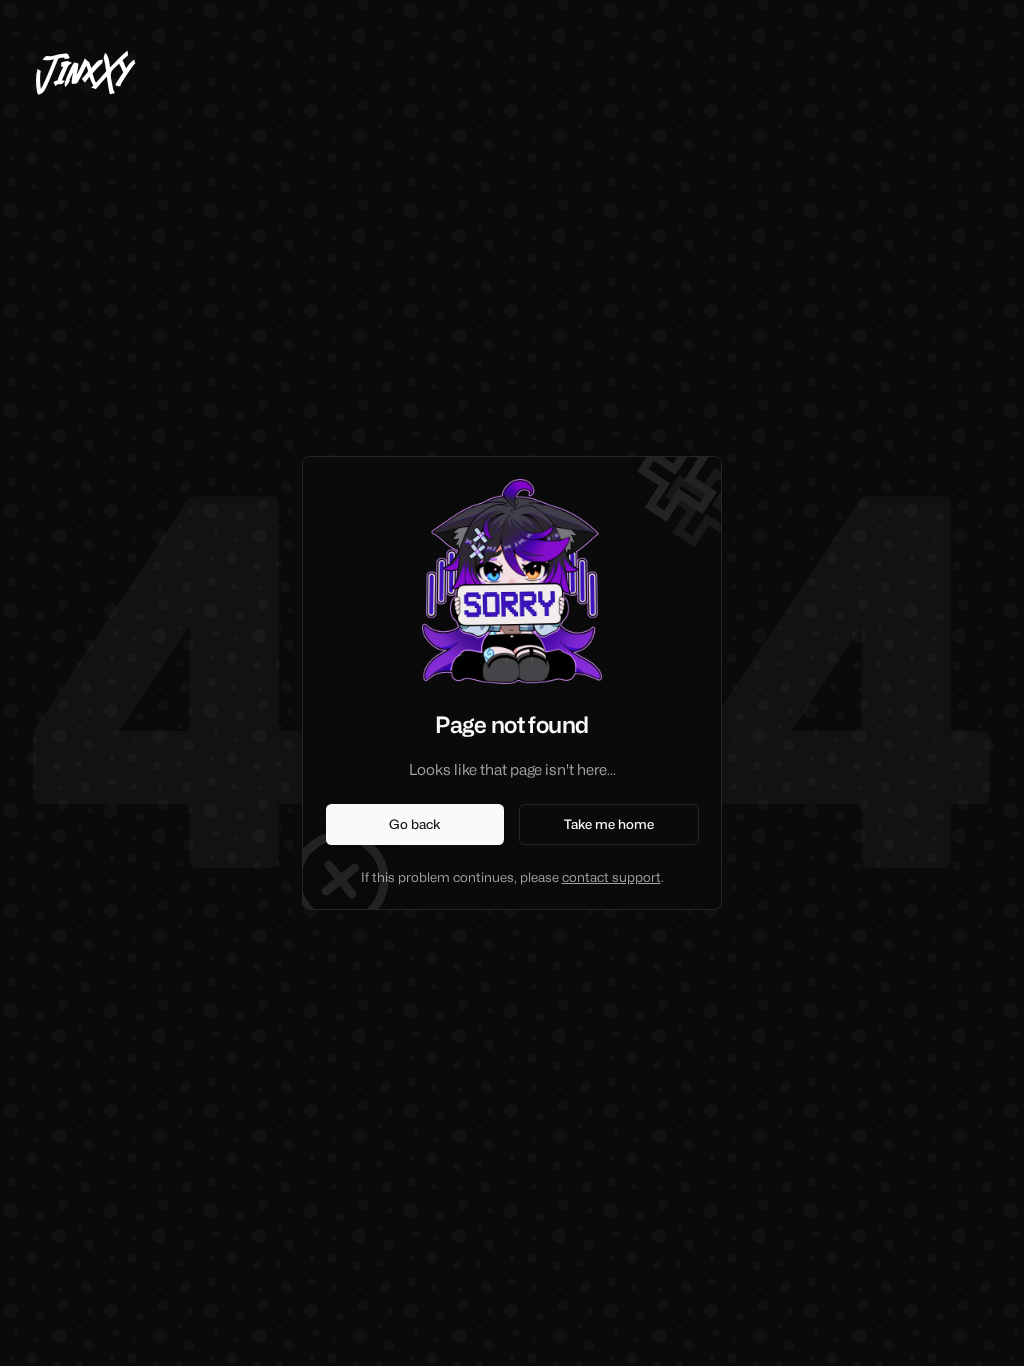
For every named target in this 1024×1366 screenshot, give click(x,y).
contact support (611, 877)
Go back (415, 824)
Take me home (609, 824)
